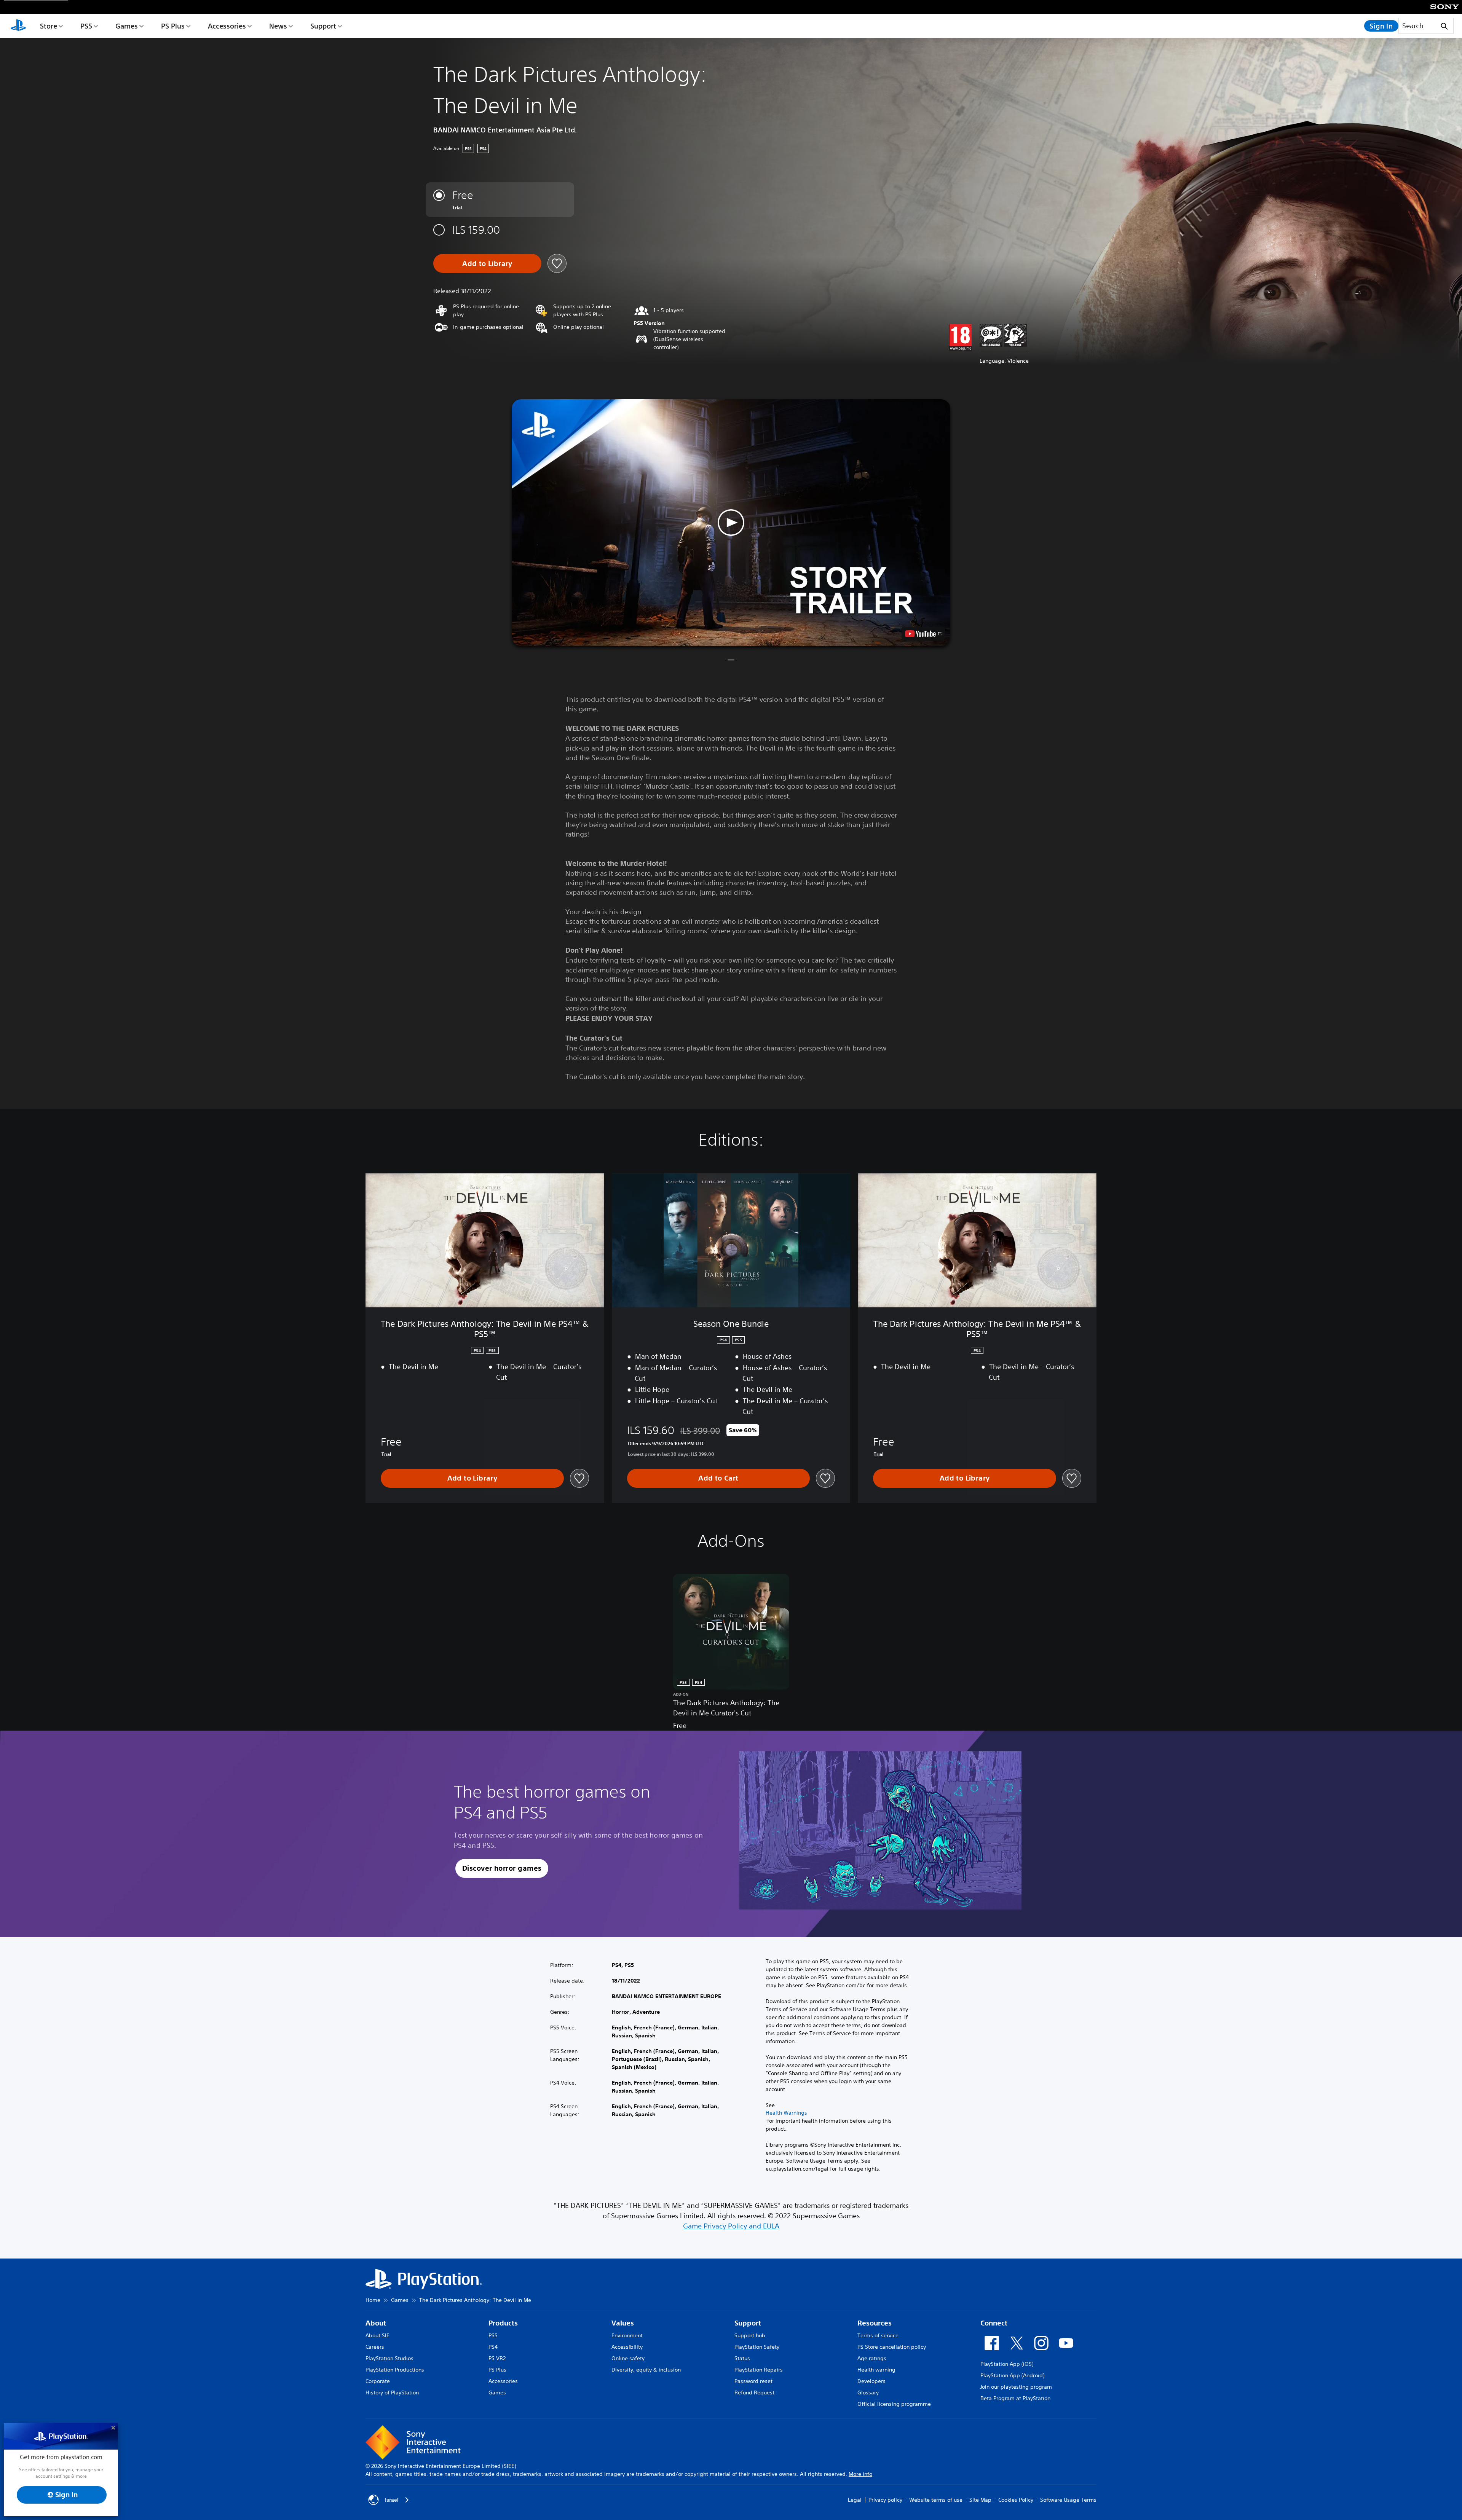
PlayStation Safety (757, 2347)
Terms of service (878, 2335)
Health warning (876, 2370)
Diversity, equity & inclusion (646, 2370)
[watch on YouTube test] (923, 634)
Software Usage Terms (1068, 2500)
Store (49, 26)
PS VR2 (497, 2358)
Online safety (628, 2358)
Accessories (227, 26)
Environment (627, 2335)
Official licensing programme (894, 2404)
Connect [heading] (994, 2323)
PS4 (493, 2347)
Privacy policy (885, 2500)
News (278, 26)
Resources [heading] (875, 2323)
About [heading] (376, 2323)
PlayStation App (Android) (1012, 2375)
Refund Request (754, 2392)
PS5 (86, 26)
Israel (392, 2500)
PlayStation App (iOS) (1007, 2364)
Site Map (980, 2500)
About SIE (377, 2335)
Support (323, 26)
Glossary (868, 2392)
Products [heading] (503, 2323)
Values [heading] (623, 2323)
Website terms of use (936, 2500)
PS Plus (173, 26)
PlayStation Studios (389, 2358)
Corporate (378, 2381)
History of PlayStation (392, 2392)
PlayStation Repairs (759, 2370)
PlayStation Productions (395, 2370)
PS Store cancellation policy (892, 2347)
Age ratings (872, 2358)
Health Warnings (786, 2113)
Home (373, 2300)
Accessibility (627, 2347)
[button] (731, 523)
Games (127, 26)
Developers (871, 2381)
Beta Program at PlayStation (1015, 2398)
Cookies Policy (1016, 2500)
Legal (855, 2500)
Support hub (750, 2335)
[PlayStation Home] (18, 26)
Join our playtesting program (1016, 2387)
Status (742, 2358)
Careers (375, 2347)
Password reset (753, 2381)
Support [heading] (748, 2323)
